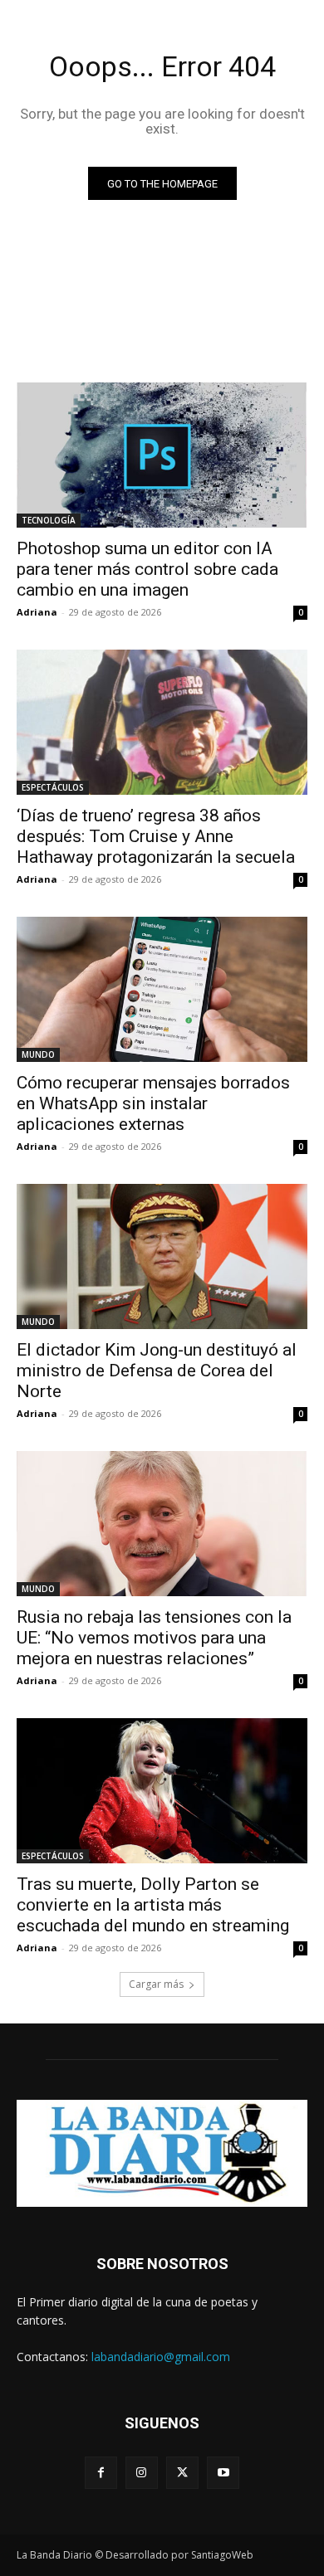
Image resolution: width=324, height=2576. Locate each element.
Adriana (37, 612)
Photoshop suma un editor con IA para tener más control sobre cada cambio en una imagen (147, 569)
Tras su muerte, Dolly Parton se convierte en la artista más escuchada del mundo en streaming (153, 1905)
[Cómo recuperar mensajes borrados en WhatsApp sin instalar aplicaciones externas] (162, 989)
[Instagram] (142, 2473)
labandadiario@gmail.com (161, 2357)
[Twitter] (182, 2473)
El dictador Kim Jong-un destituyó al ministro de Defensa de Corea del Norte (157, 1371)
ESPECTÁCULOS (53, 787)
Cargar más (156, 1984)
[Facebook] (101, 2473)
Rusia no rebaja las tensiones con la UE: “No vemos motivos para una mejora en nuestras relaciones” (154, 1638)
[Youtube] (223, 2473)
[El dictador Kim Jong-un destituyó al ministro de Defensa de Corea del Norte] (162, 1256)
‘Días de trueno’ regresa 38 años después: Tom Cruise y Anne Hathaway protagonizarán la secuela (156, 836)
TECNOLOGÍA (49, 520)
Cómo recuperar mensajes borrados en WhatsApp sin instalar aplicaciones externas (153, 1103)
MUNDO (38, 1054)
